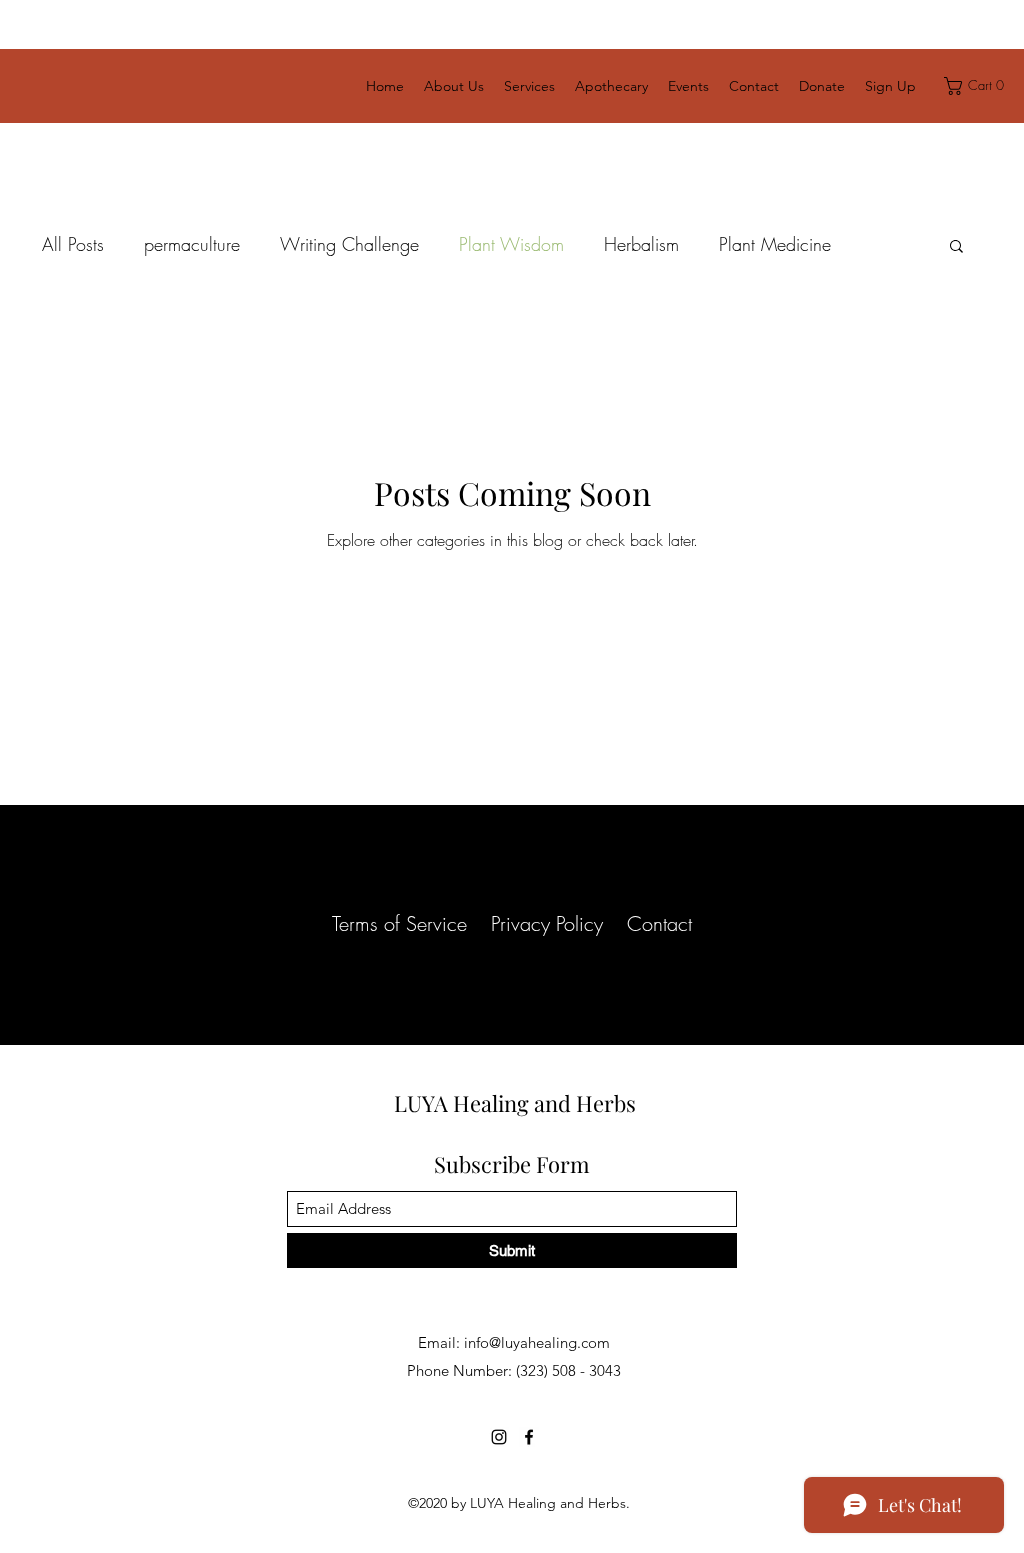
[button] (977, 86)
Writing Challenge (349, 244)
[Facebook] (529, 1437)
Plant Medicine (775, 244)
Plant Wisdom (511, 244)
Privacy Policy (547, 923)
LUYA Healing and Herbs (515, 1103)
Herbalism (641, 244)
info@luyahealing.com (537, 1342)
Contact (659, 923)
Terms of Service (399, 923)
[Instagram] (499, 1437)
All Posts (73, 244)
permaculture (192, 244)
